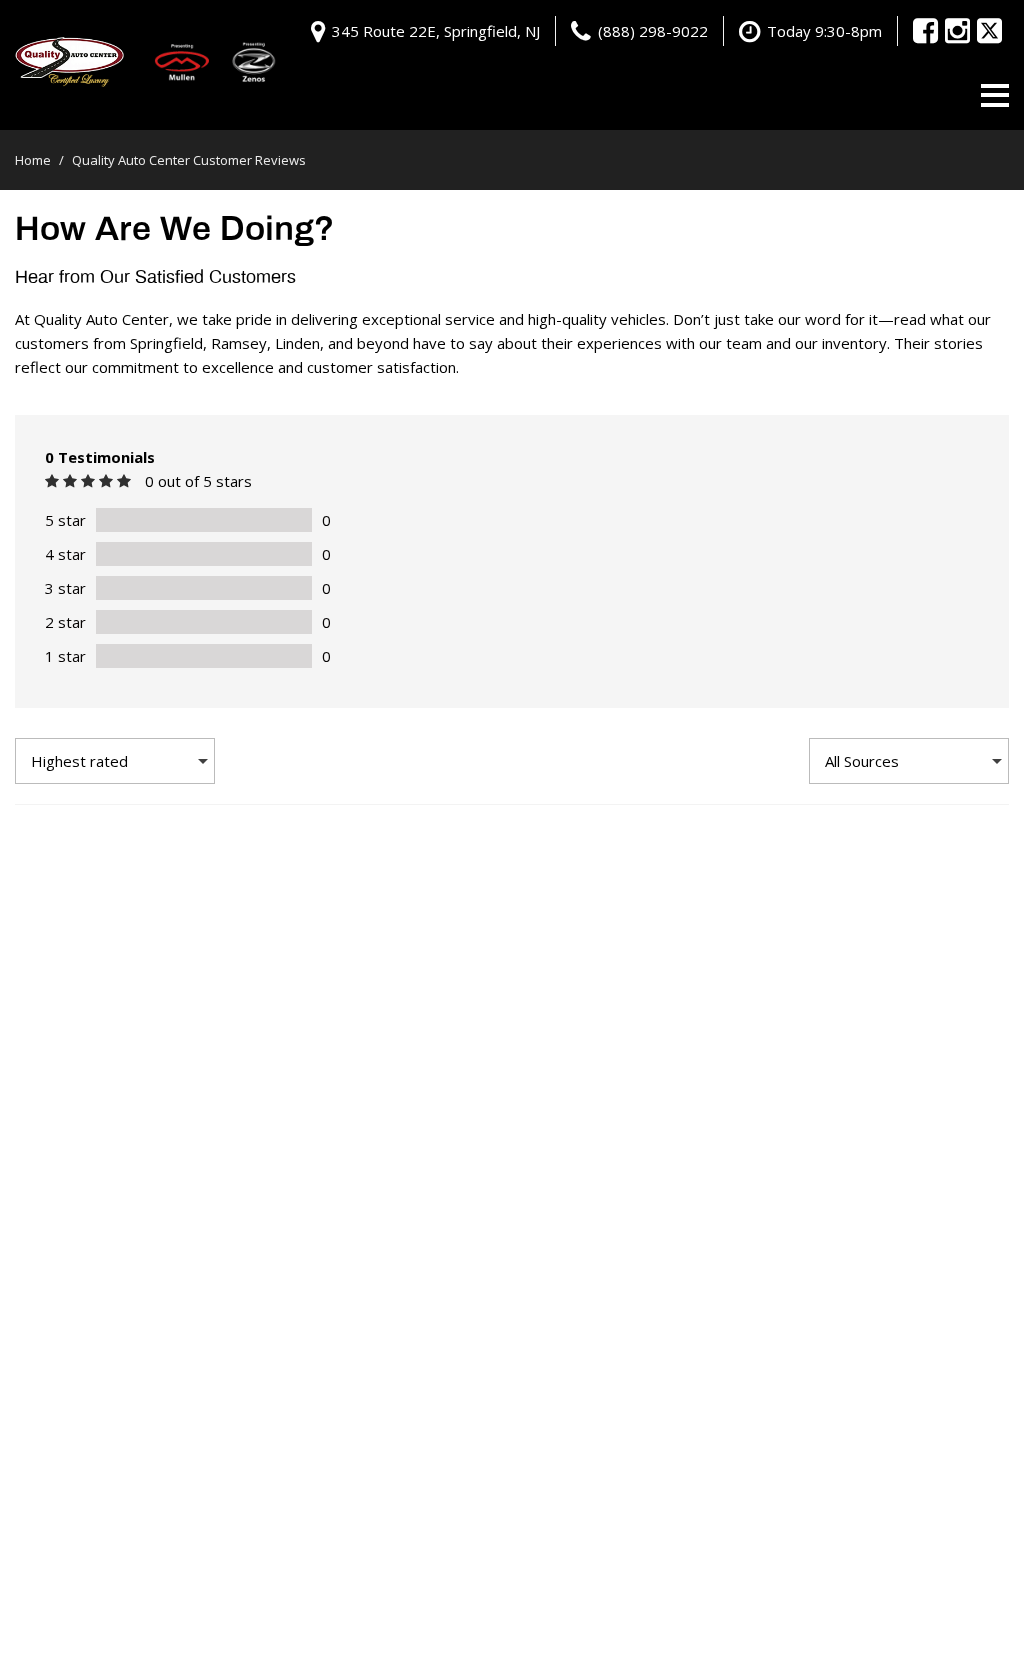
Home (34, 160)
